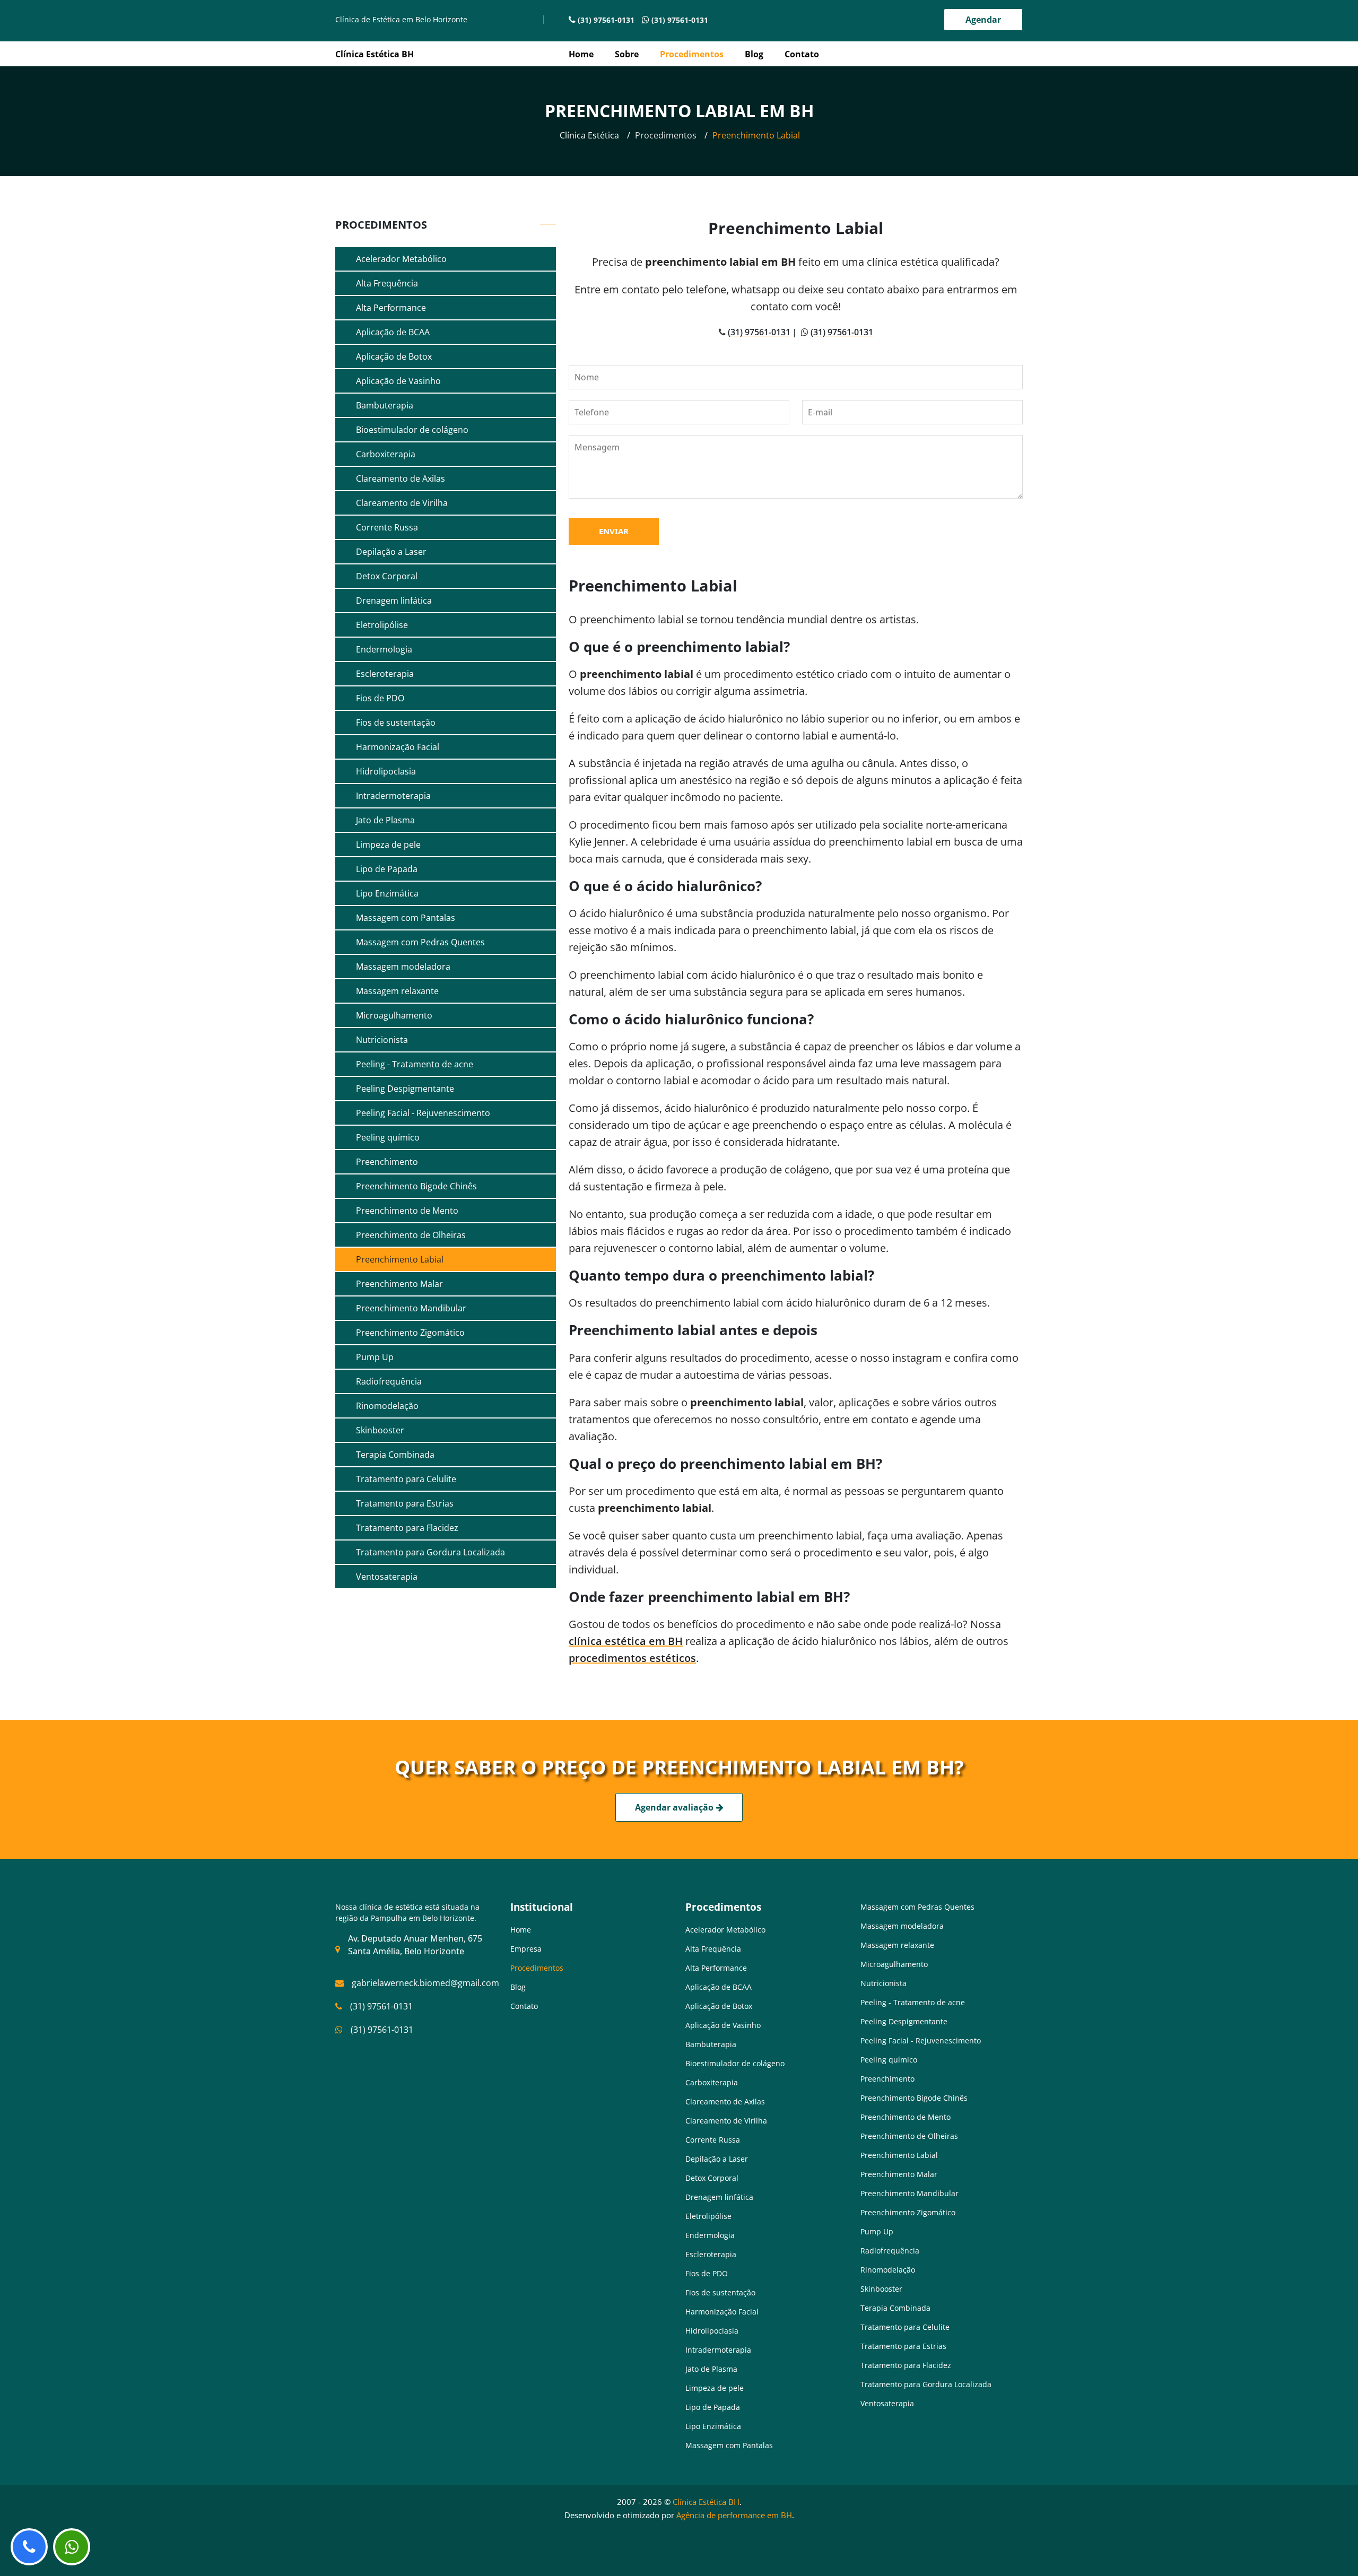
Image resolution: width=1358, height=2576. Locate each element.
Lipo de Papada (386, 869)
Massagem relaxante (396, 991)
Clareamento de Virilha (401, 503)
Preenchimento (386, 1162)
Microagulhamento (393, 1015)
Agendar (983, 20)
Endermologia (383, 649)
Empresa (526, 1949)
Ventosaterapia (386, 1577)
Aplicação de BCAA (392, 332)
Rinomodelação (386, 1406)
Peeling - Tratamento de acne (414, 1064)
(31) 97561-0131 (606, 20)
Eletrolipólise (381, 625)
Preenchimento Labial (399, 1259)
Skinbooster (379, 1430)
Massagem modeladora (402, 967)
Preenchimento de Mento (406, 1211)
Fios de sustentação (395, 723)
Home (581, 54)
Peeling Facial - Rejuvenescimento (422, 1113)
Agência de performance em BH (734, 2515)
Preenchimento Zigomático (409, 1333)
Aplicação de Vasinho (397, 381)
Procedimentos (692, 54)
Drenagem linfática (393, 601)
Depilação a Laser (390, 552)
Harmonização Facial (397, 747)
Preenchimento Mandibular (410, 1308)
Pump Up (374, 1357)
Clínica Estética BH (706, 2502)
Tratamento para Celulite (405, 1479)
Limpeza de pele (387, 845)
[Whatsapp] (72, 2547)
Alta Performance (390, 308)
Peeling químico (387, 1137)
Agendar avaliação (674, 1807)
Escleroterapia (384, 674)
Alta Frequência (386, 283)
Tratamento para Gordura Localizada (429, 1552)
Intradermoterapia (392, 796)
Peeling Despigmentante (404, 1089)
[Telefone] (29, 2547)
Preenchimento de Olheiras (410, 1235)
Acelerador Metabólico (400, 259)
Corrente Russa (386, 527)
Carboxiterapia (385, 454)
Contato (802, 54)
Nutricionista (381, 1040)
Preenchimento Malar (398, 1284)
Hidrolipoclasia (385, 771)
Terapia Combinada (394, 1455)
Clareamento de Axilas (399, 478)
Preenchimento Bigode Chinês (415, 1186)
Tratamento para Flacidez (406, 1528)
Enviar (614, 531)
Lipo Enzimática (386, 893)
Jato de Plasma (384, 820)
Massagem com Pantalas (404, 918)
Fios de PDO (379, 698)
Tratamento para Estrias (404, 1503)
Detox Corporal (386, 576)
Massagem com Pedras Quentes (419, 942)
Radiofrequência (388, 1381)
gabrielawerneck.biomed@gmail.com (425, 1983)
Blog (754, 54)
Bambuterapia (384, 405)
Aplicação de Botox (393, 356)
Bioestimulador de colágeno (411, 430)
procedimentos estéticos (632, 1658)
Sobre (627, 54)
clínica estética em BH (626, 1641)
